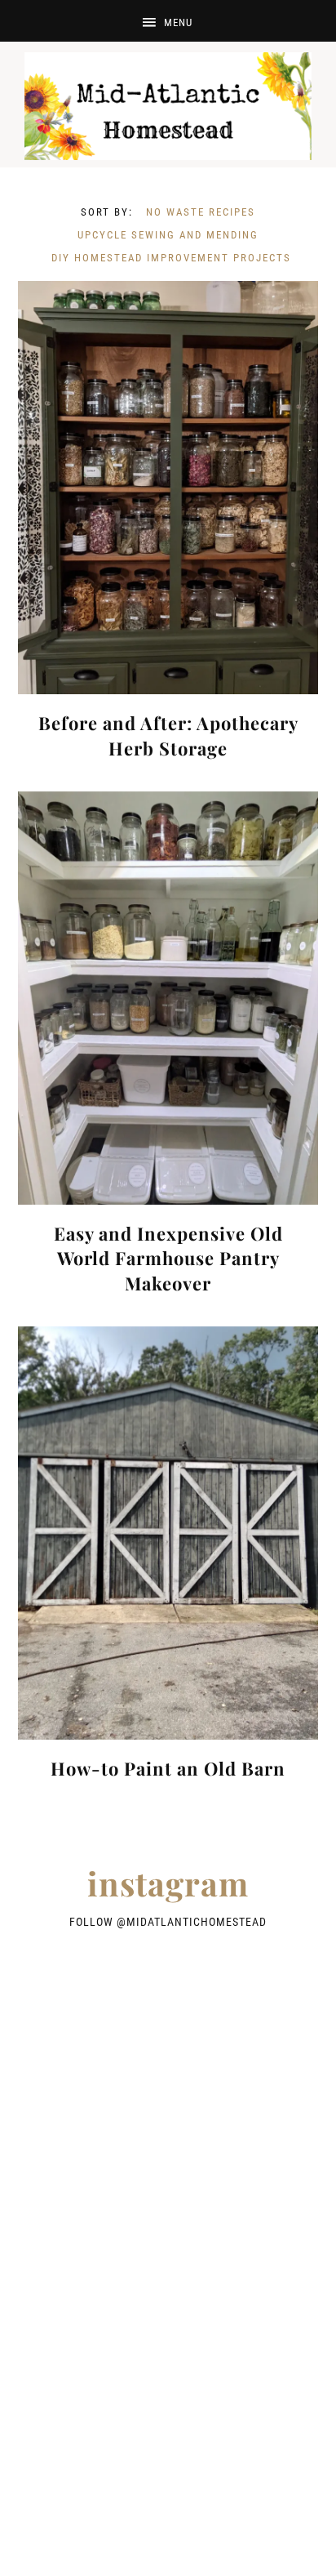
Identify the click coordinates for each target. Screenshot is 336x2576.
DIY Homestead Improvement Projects (171, 258)
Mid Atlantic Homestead (168, 106)
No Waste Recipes (201, 212)
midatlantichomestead (197, 1922)
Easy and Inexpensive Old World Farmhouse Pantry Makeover (168, 1259)
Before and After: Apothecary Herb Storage (168, 735)
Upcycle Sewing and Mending (168, 235)
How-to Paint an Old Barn (168, 1768)
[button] (168, 21)
